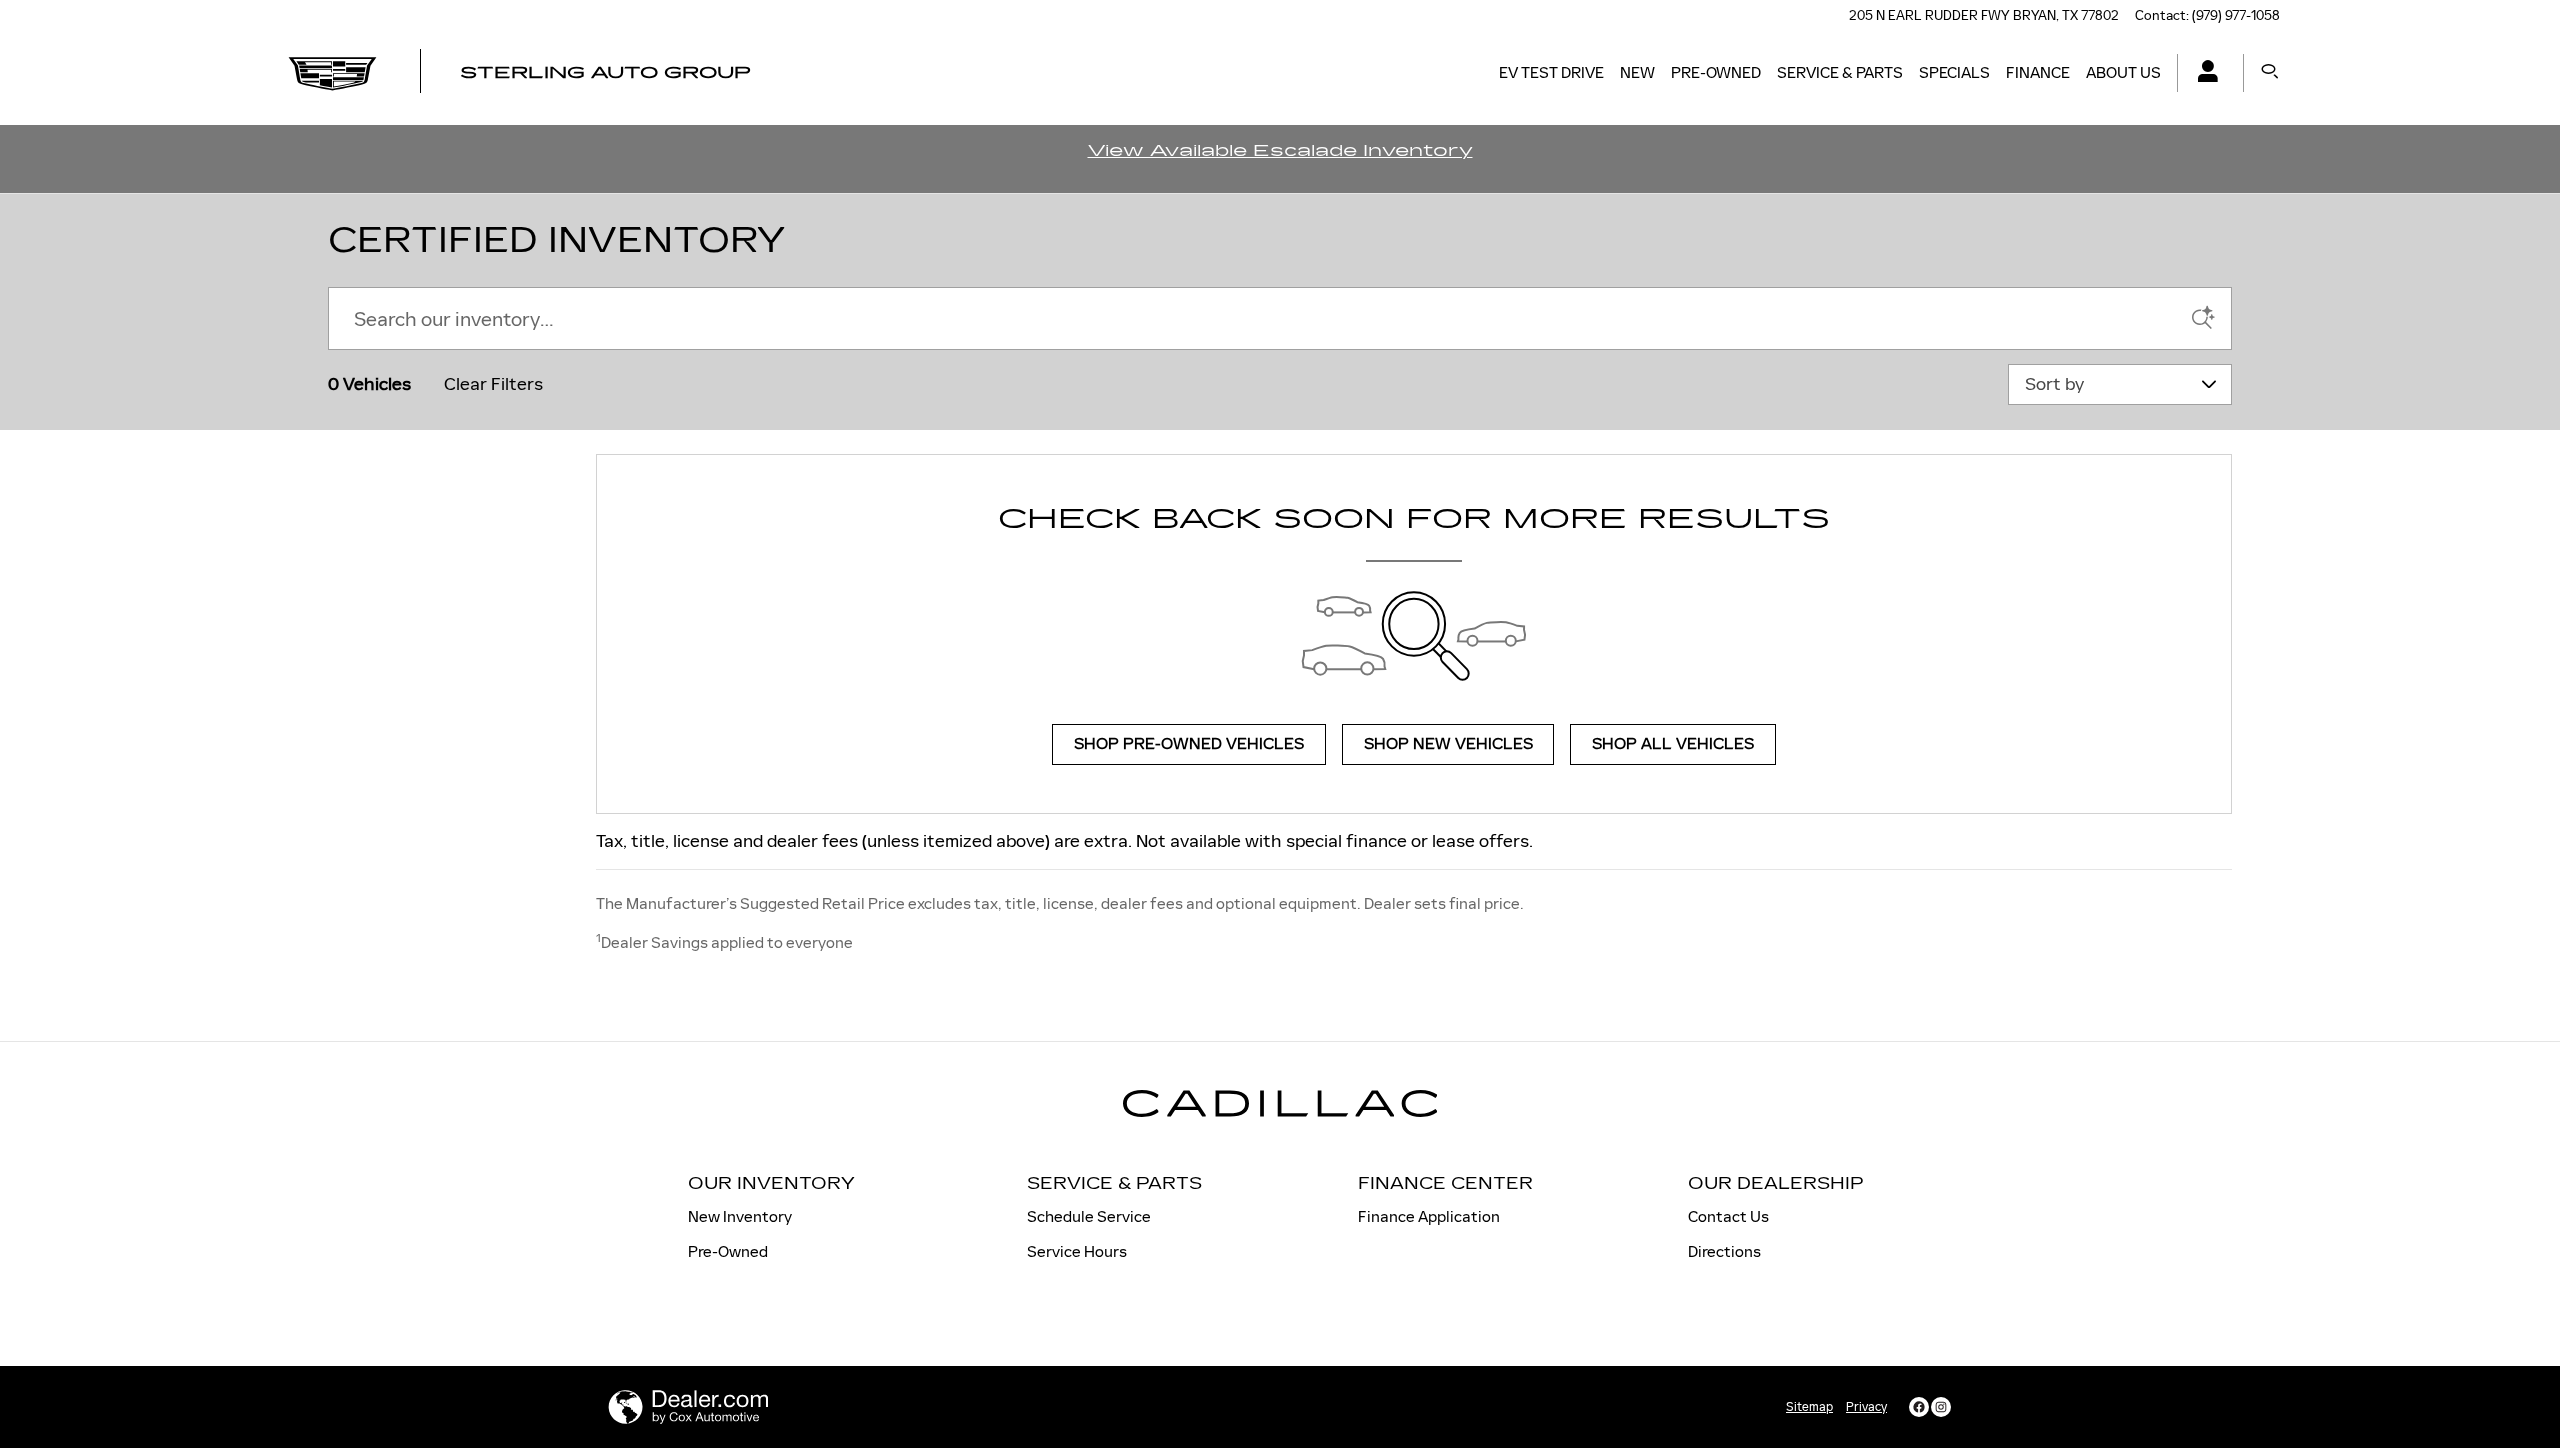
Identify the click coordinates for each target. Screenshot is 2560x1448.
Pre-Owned (1716, 72)
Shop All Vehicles (1673, 744)
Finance (2038, 72)
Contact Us (1728, 1216)
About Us (2123, 72)
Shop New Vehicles (1448, 744)
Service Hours (1077, 1251)
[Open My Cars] (2202, 73)
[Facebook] (1919, 1407)
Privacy (1866, 1407)
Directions (1724, 1251)
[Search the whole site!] (2270, 72)
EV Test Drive (1551, 72)
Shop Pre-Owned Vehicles (1189, 744)
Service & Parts (1840, 72)
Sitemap (1809, 1407)
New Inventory (740, 1216)
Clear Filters (493, 384)
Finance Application (1429, 1216)
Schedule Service (1089, 1216)
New (1637, 72)
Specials (1954, 72)
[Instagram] (1941, 1407)
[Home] (332, 73)
